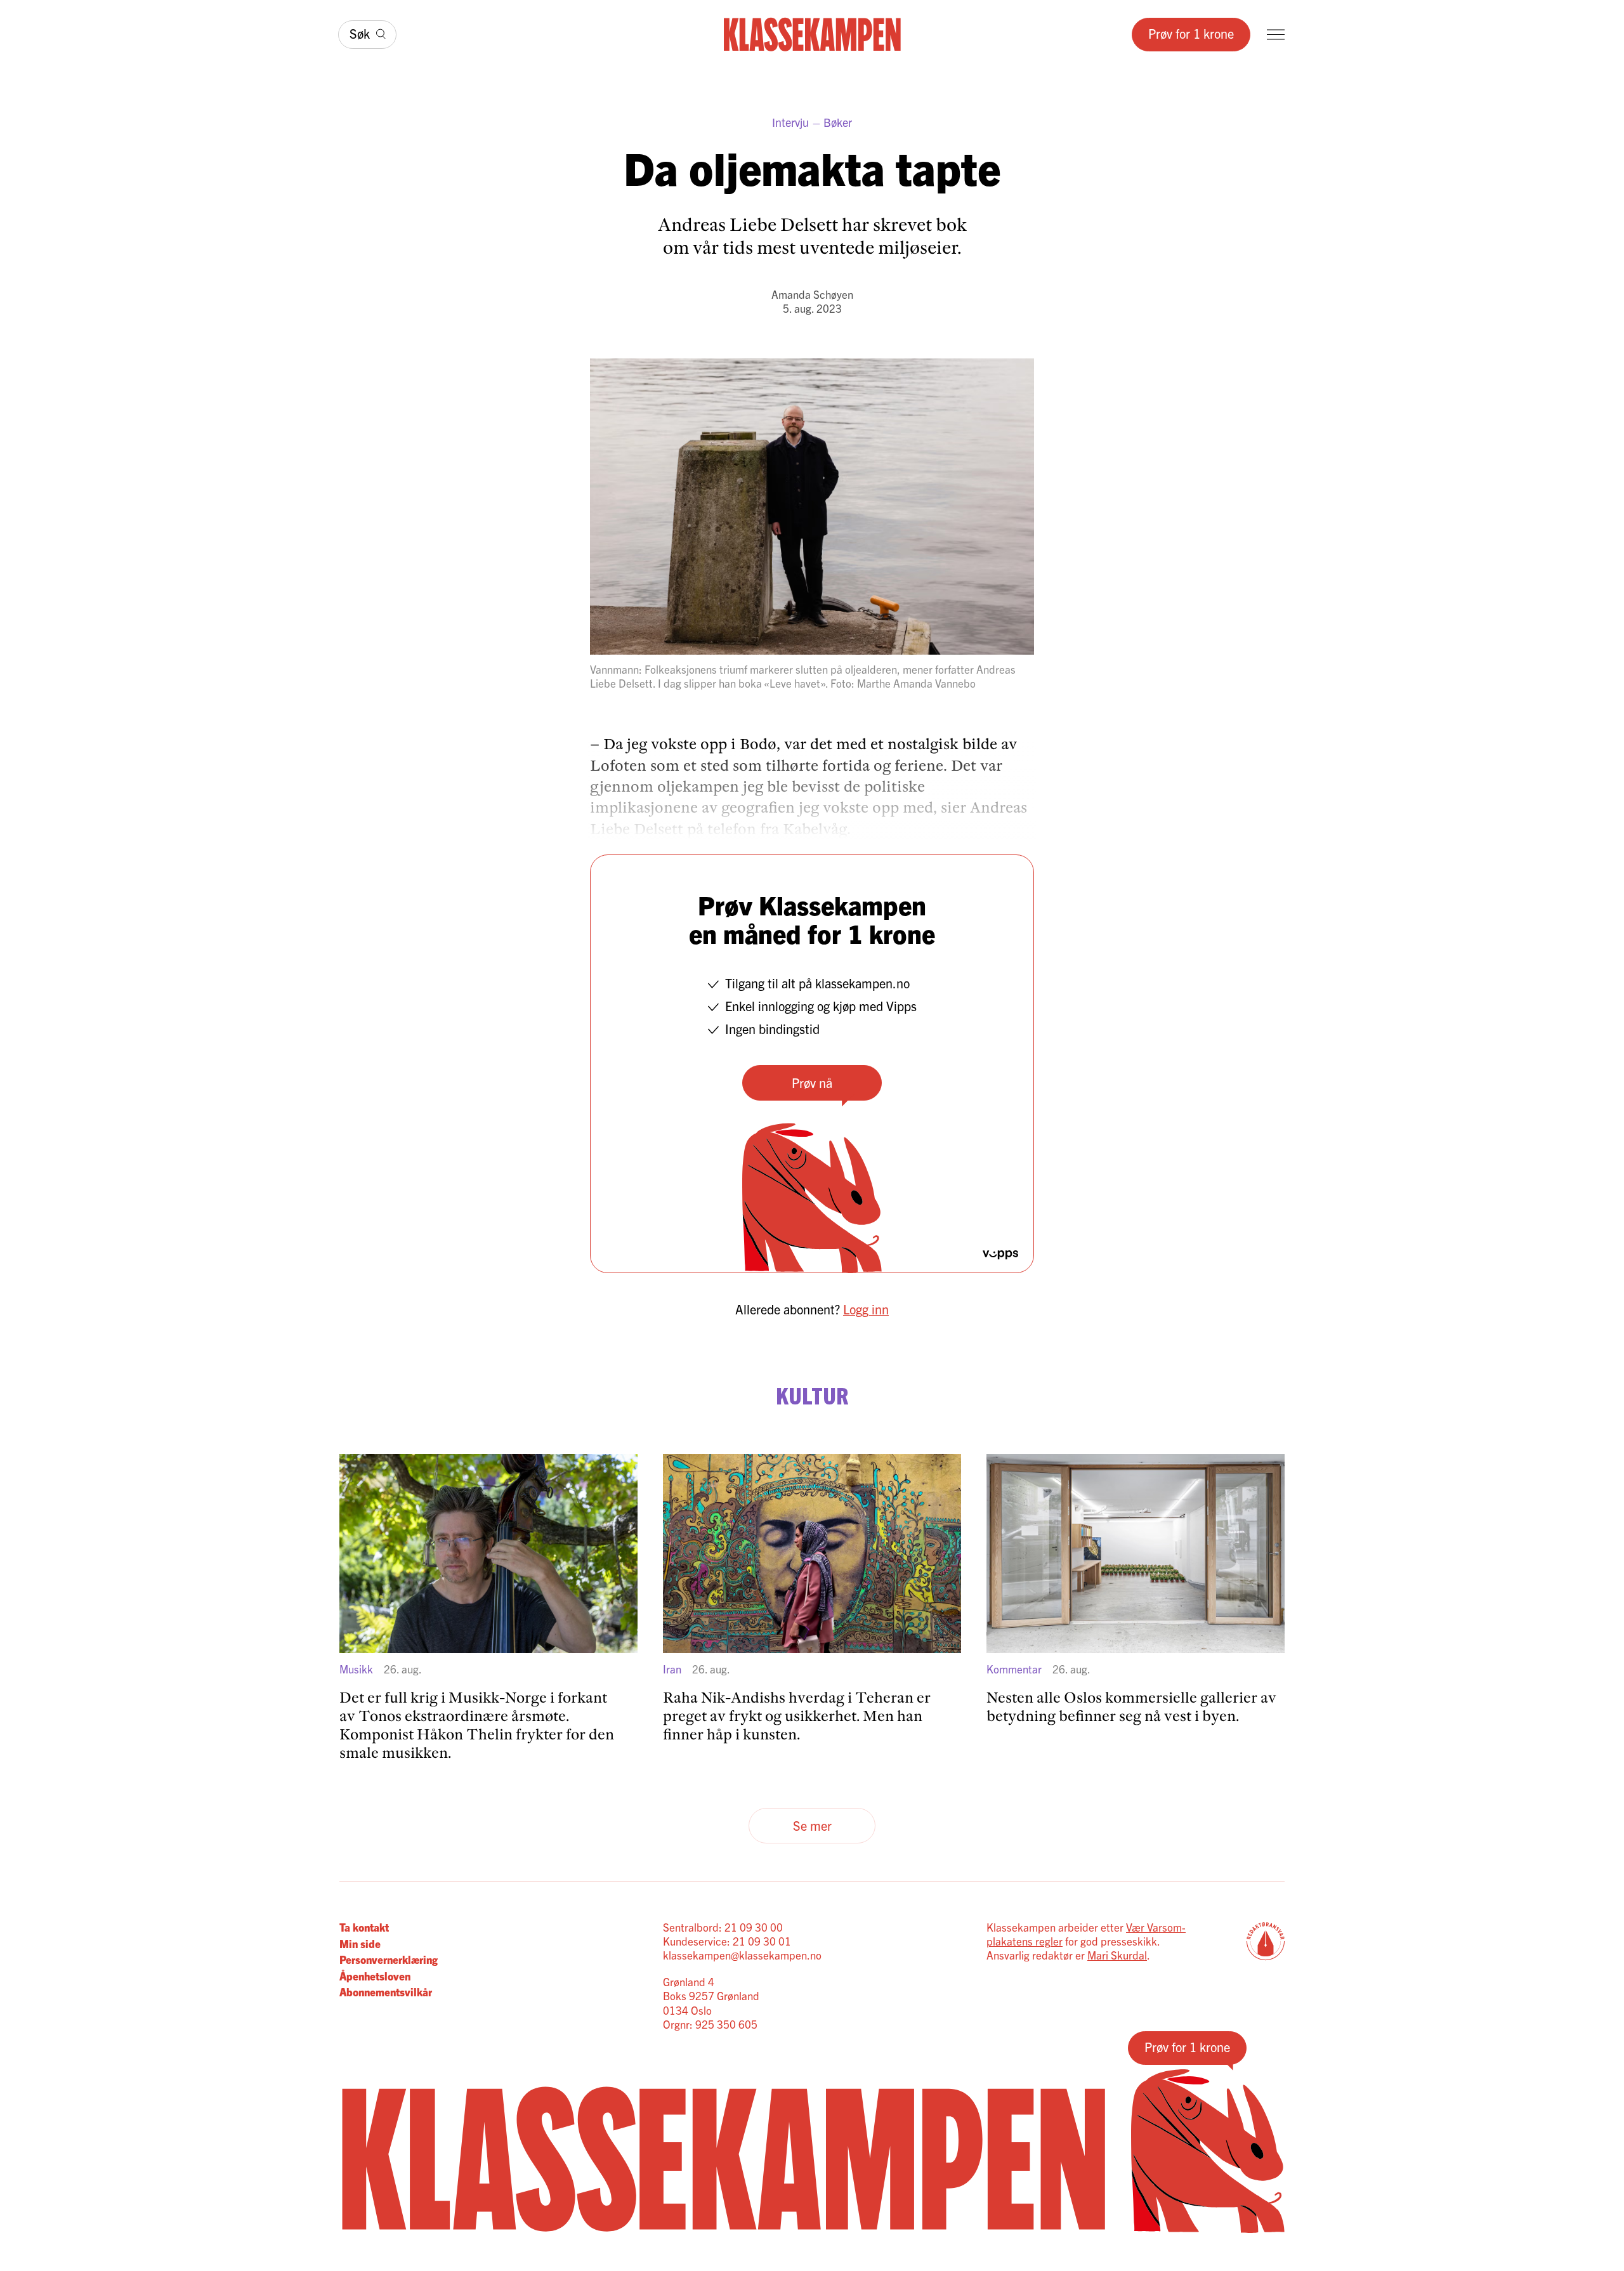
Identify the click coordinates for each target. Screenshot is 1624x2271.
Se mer (812, 1825)
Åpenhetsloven (375, 1976)
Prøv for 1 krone (1191, 33)
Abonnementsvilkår (386, 1992)
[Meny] (1276, 35)
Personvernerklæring (389, 1959)
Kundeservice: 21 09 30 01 (727, 1941)
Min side (360, 1943)
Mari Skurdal (1117, 1955)
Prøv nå (812, 1083)
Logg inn (866, 1309)
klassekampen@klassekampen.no (742, 1955)
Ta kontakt (364, 1927)
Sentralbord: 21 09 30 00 (723, 1927)
